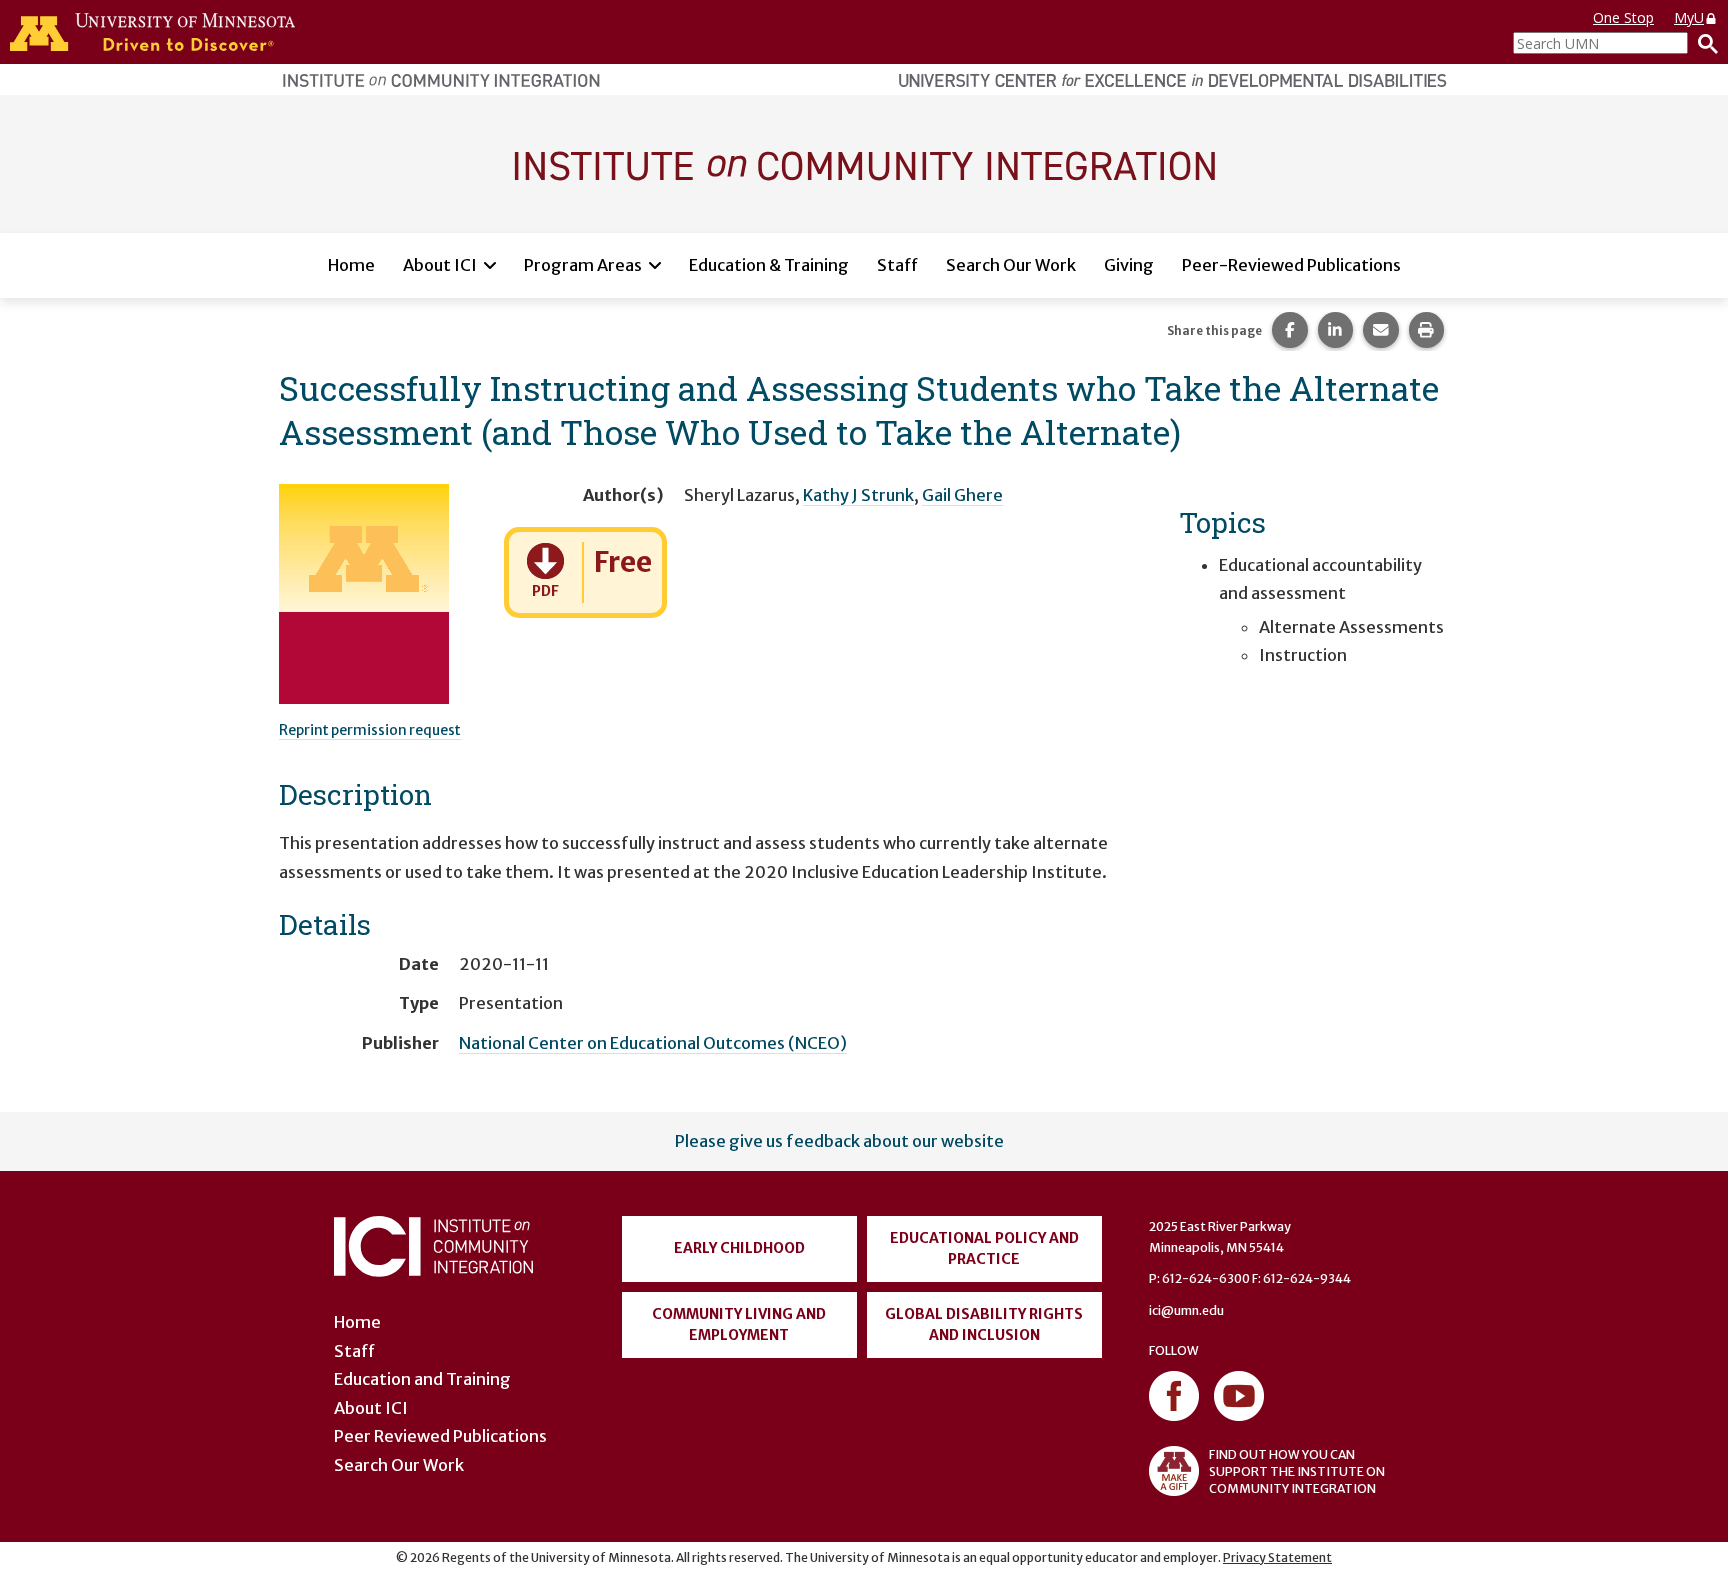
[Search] (1703, 43)
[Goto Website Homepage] (864, 163)
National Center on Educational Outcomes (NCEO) (653, 1043)
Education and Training (422, 1379)
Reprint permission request (370, 730)
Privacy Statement (1277, 1557)
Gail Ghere (962, 495)
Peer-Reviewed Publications (1291, 265)
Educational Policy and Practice (984, 1248)
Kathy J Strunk (858, 495)
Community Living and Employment (739, 1324)
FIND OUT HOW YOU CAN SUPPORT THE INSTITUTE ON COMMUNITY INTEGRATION (1297, 1471)
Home (351, 265)
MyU (1689, 17)
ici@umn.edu (1186, 1310)
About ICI (440, 265)
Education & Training (769, 265)
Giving (1129, 265)
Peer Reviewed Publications (440, 1436)
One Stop (1623, 17)
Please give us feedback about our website (839, 1141)
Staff (897, 265)
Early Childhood (739, 1248)
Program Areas (583, 265)
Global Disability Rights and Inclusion (984, 1324)
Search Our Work (1011, 265)
